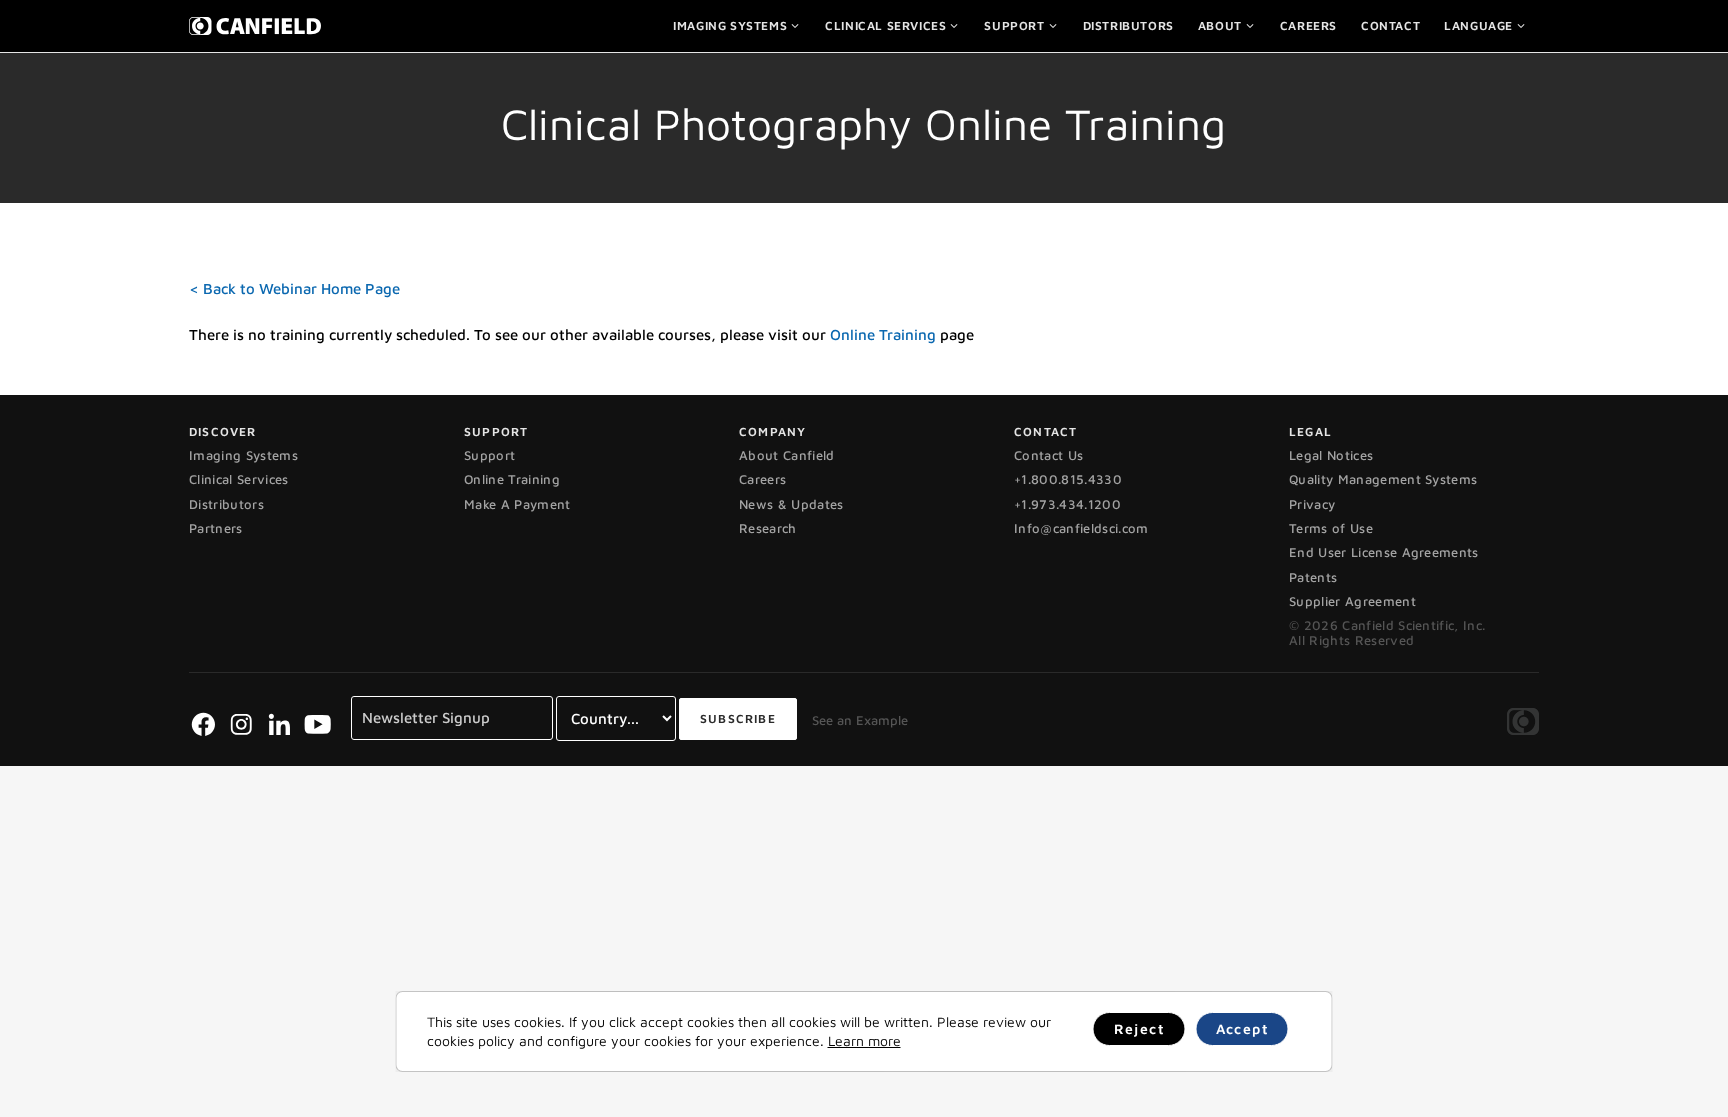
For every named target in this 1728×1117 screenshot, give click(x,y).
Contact (1390, 25)
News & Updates (791, 504)
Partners (216, 528)
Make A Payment (517, 504)
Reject (1139, 1028)
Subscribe (738, 718)
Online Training (883, 334)
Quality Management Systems (1383, 479)
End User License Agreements (1384, 552)
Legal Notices (1331, 455)
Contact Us (1048, 455)
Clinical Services (885, 25)
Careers (1308, 25)
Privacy (1312, 504)
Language (1478, 25)
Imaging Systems (730, 25)
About (1220, 25)
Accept (1242, 1028)
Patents (1313, 577)
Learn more (864, 1040)
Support (1014, 25)
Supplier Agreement (1352, 601)
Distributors (1128, 25)
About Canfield (787, 455)
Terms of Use (1331, 528)
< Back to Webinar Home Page (294, 288)
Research (768, 528)
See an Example (860, 720)
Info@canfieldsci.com (1081, 528)
